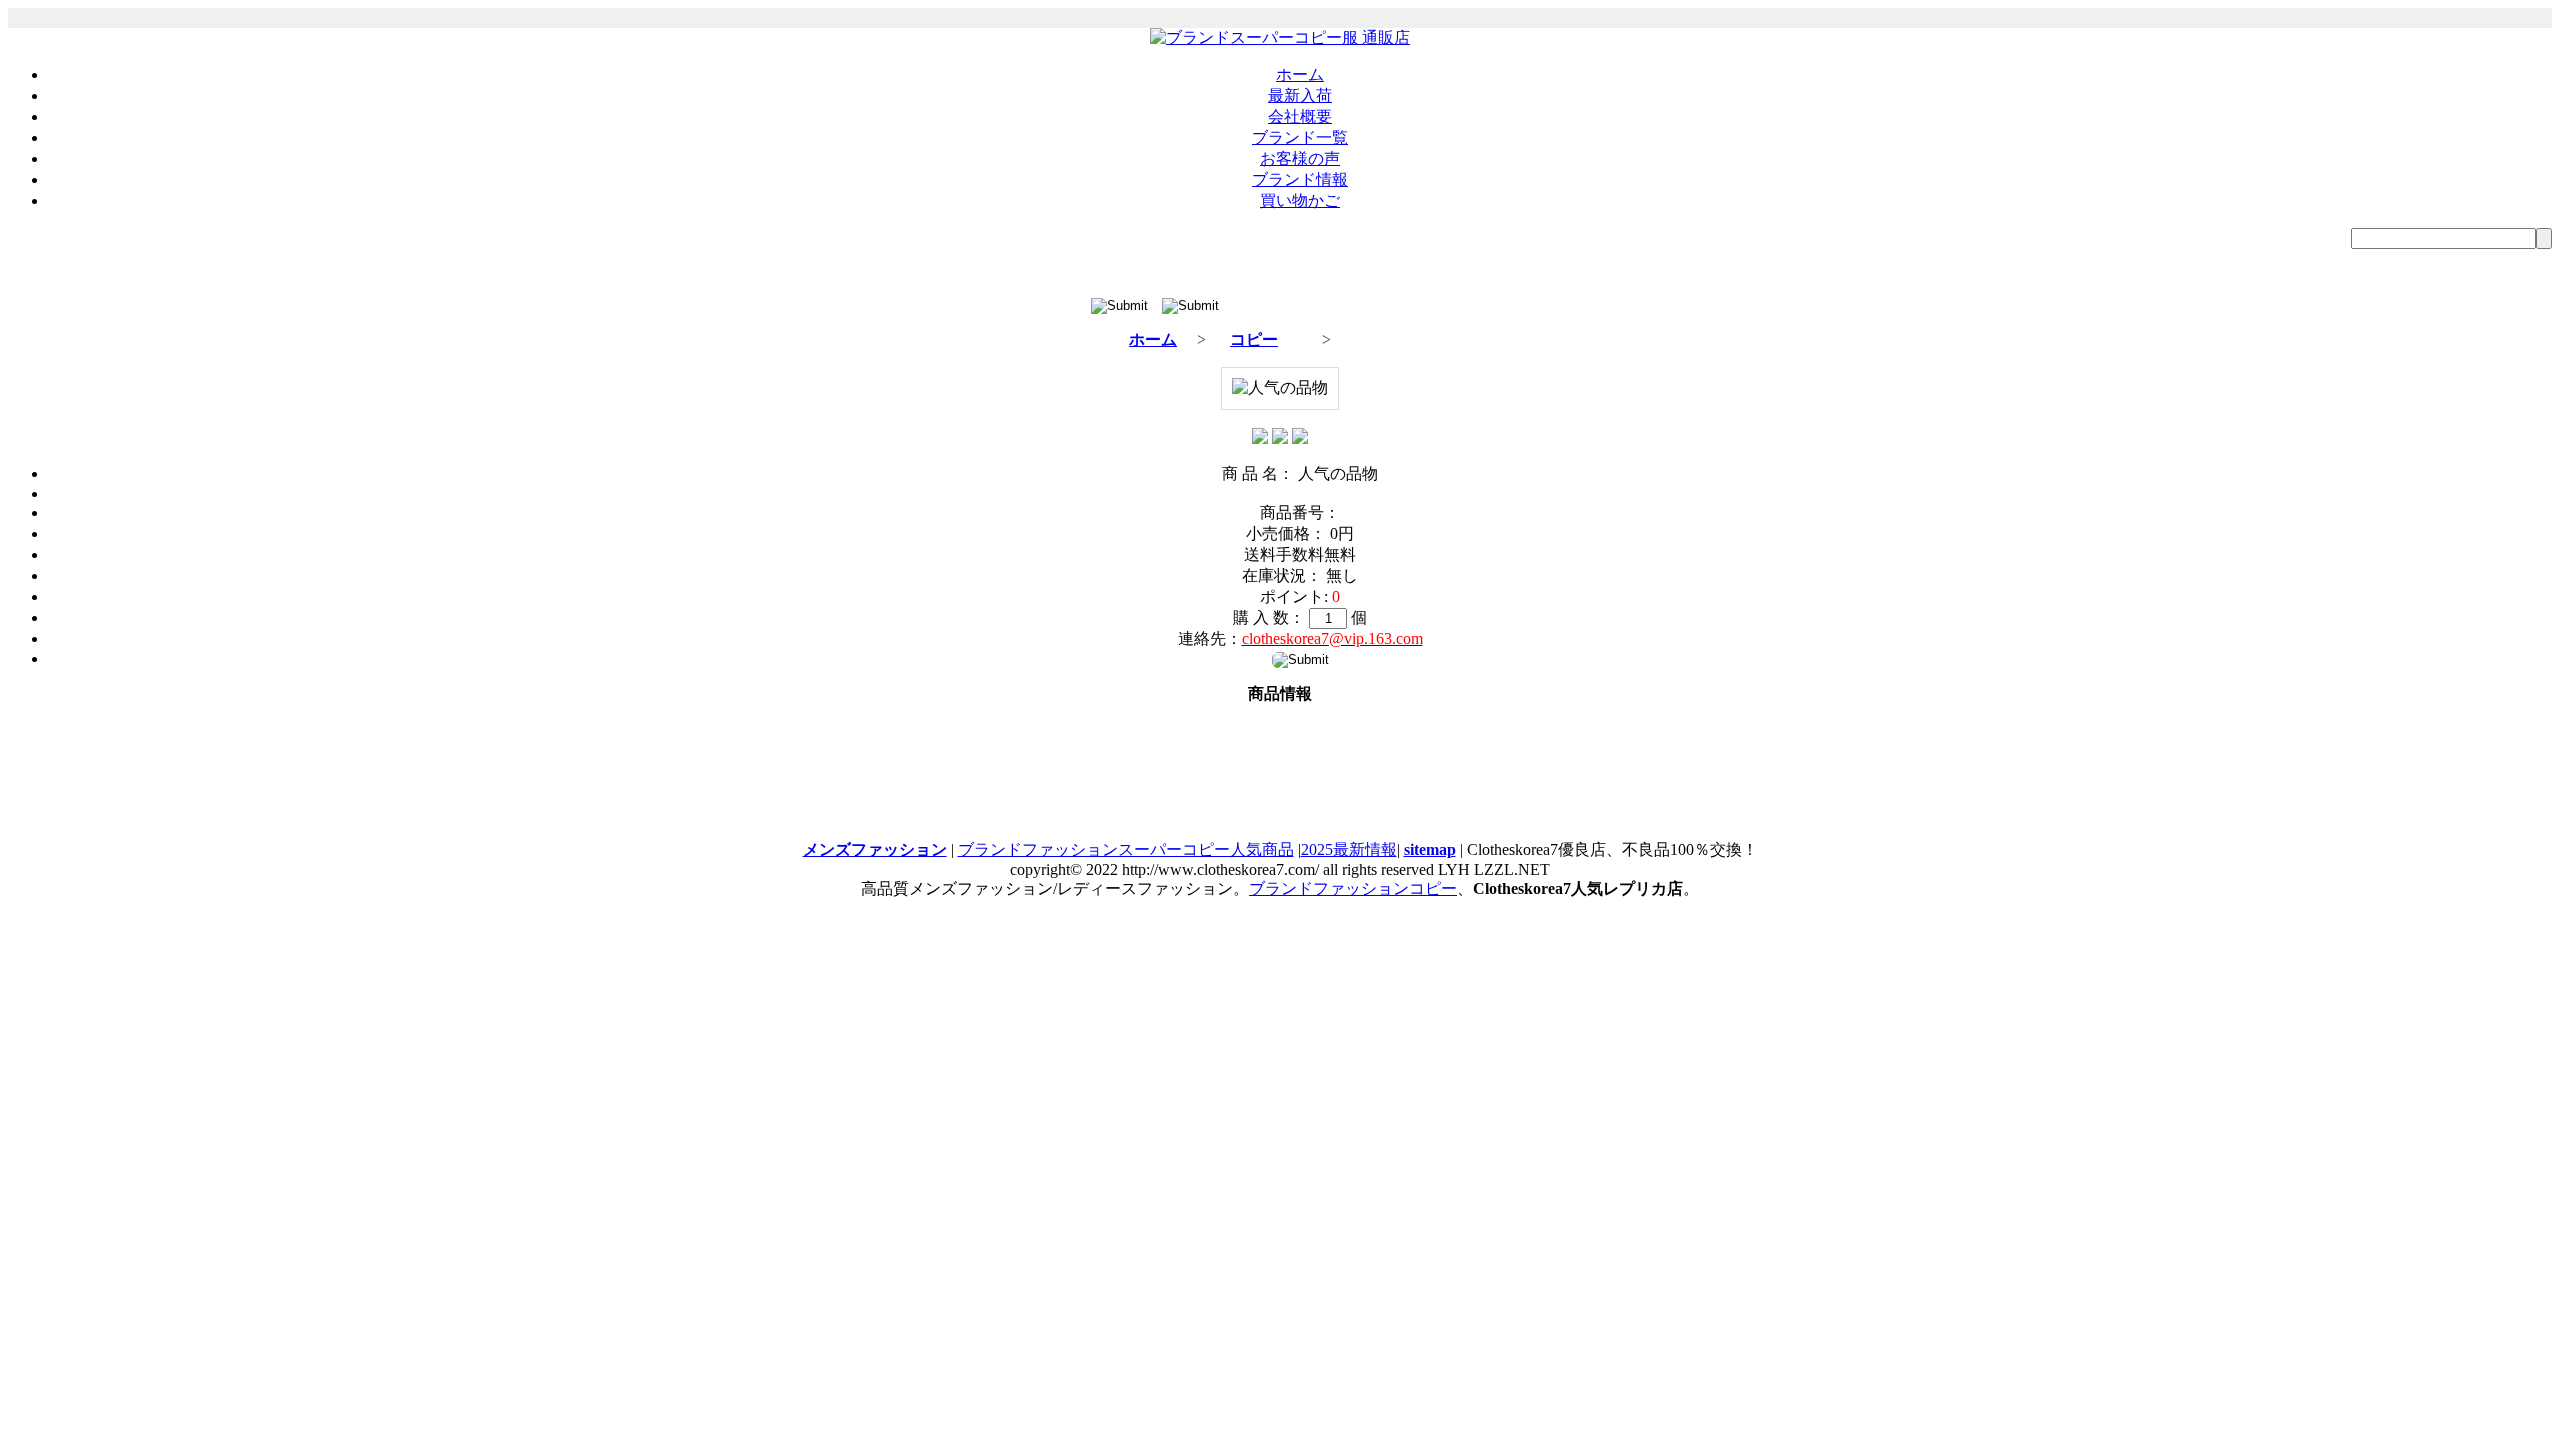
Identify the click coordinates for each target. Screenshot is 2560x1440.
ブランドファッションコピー (1353, 888)
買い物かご (1300, 200)
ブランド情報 (1300, 179)
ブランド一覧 (1300, 137)
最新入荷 (1300, 95)
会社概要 (1300, 116)
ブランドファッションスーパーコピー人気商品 (1126, 849)
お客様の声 (1300, 158)
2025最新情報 (1349, 849)
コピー (1254, 339)
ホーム (1300, 74)
